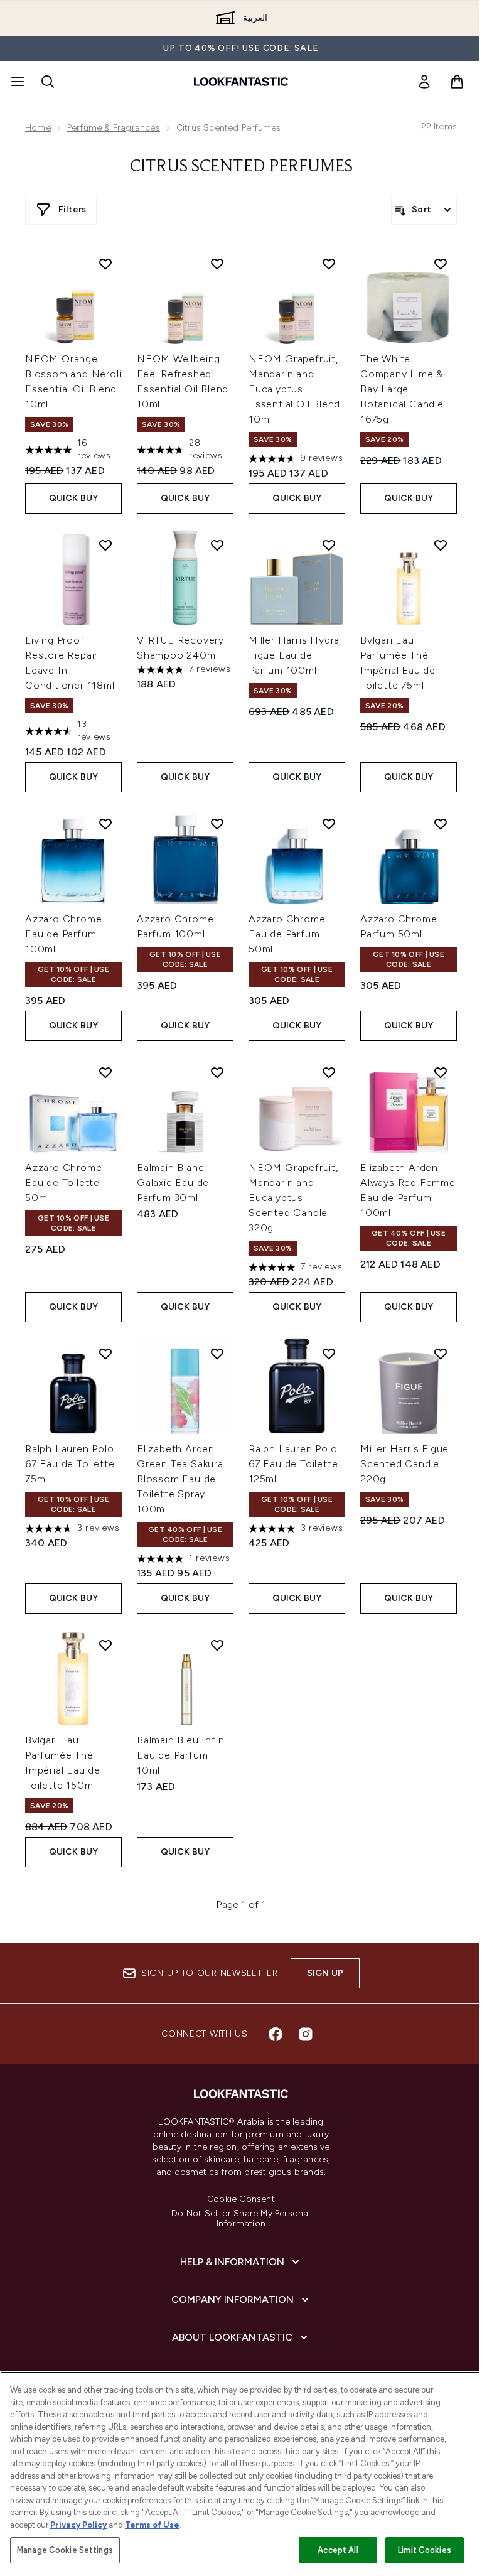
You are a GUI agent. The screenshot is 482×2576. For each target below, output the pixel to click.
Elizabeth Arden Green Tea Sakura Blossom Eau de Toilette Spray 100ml (180, 1479)
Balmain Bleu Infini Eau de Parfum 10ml (182, 1755)
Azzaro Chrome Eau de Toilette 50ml (63, 1183)
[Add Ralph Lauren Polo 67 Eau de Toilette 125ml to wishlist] (329, 1354)
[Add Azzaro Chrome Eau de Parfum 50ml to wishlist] (329, 824)
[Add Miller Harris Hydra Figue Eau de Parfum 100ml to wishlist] (329, 545)
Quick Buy (74, 498)
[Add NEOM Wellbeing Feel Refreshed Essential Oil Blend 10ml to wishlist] (217, 264)
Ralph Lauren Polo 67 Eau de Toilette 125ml (293, 1464)
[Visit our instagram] (306, 2034)
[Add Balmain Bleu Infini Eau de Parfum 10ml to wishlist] (217, 1645)
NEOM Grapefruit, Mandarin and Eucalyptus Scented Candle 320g (293, 1198)
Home (38, 128)
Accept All (338, 2550)
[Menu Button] (16, 82)
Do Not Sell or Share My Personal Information (241, 2219)
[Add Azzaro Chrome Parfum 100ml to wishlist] (217, 824)
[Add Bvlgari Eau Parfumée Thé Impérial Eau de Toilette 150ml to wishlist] (105, 1645)
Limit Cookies (425, 2550)
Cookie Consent (241, 2199)
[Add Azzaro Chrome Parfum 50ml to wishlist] (441, 824)
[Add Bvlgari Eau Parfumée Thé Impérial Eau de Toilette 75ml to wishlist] (441, 545)
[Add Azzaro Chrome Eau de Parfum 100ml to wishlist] (105, 824)
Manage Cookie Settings (65, 2550)
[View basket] (457, 82)
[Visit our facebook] (276, 2034)
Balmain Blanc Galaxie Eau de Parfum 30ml (173, 1183)
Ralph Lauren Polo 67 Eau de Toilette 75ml (70, 1464)
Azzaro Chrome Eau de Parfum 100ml (63, 934)
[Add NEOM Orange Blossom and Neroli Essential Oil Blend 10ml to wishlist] (105, 264)
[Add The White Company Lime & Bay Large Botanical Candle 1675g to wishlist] (441, 264)
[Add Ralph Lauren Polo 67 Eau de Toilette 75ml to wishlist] (105, 1354)
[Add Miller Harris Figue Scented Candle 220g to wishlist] (441, 1354)
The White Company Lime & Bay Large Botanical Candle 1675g (402, 389)
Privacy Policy (78, 2525)
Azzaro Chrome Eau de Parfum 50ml (287, 934)
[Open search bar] (48, 82)
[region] (241, 2474)
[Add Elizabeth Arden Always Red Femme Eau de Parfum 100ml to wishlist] (441, 1072)
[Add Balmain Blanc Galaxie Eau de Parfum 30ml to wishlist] (217, 1072)
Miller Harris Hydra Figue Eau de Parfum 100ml (294, 655)
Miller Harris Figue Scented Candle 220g (404, 1464)
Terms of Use (152, 2525)
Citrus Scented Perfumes (241, 167)
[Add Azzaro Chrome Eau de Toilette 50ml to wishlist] (105, 1072)
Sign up (325, 1973)
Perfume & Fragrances (114, 128)
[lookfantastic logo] (241, 82)
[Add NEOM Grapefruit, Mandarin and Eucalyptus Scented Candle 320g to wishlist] (329, 1072)
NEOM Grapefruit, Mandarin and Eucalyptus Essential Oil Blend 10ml (294, 389)
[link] (424, 82)
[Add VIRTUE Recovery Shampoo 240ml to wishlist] (217, 545)
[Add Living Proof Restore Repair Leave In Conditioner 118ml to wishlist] (105, 545)
